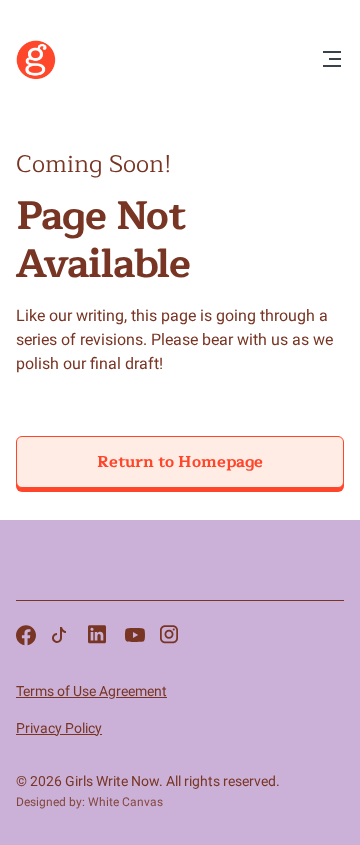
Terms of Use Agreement (91, 691)
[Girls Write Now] (36, 75)
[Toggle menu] (332, 60)
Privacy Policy (59, 728)
